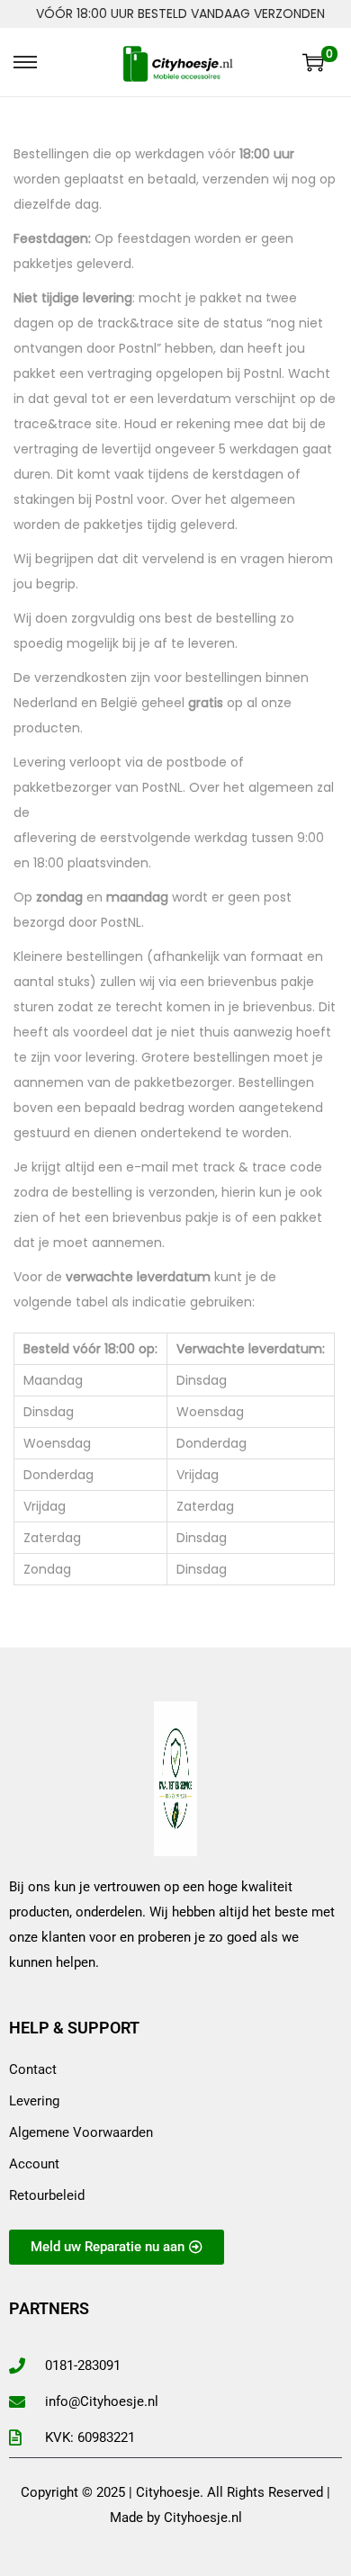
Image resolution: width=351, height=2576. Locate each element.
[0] (313, 62)
